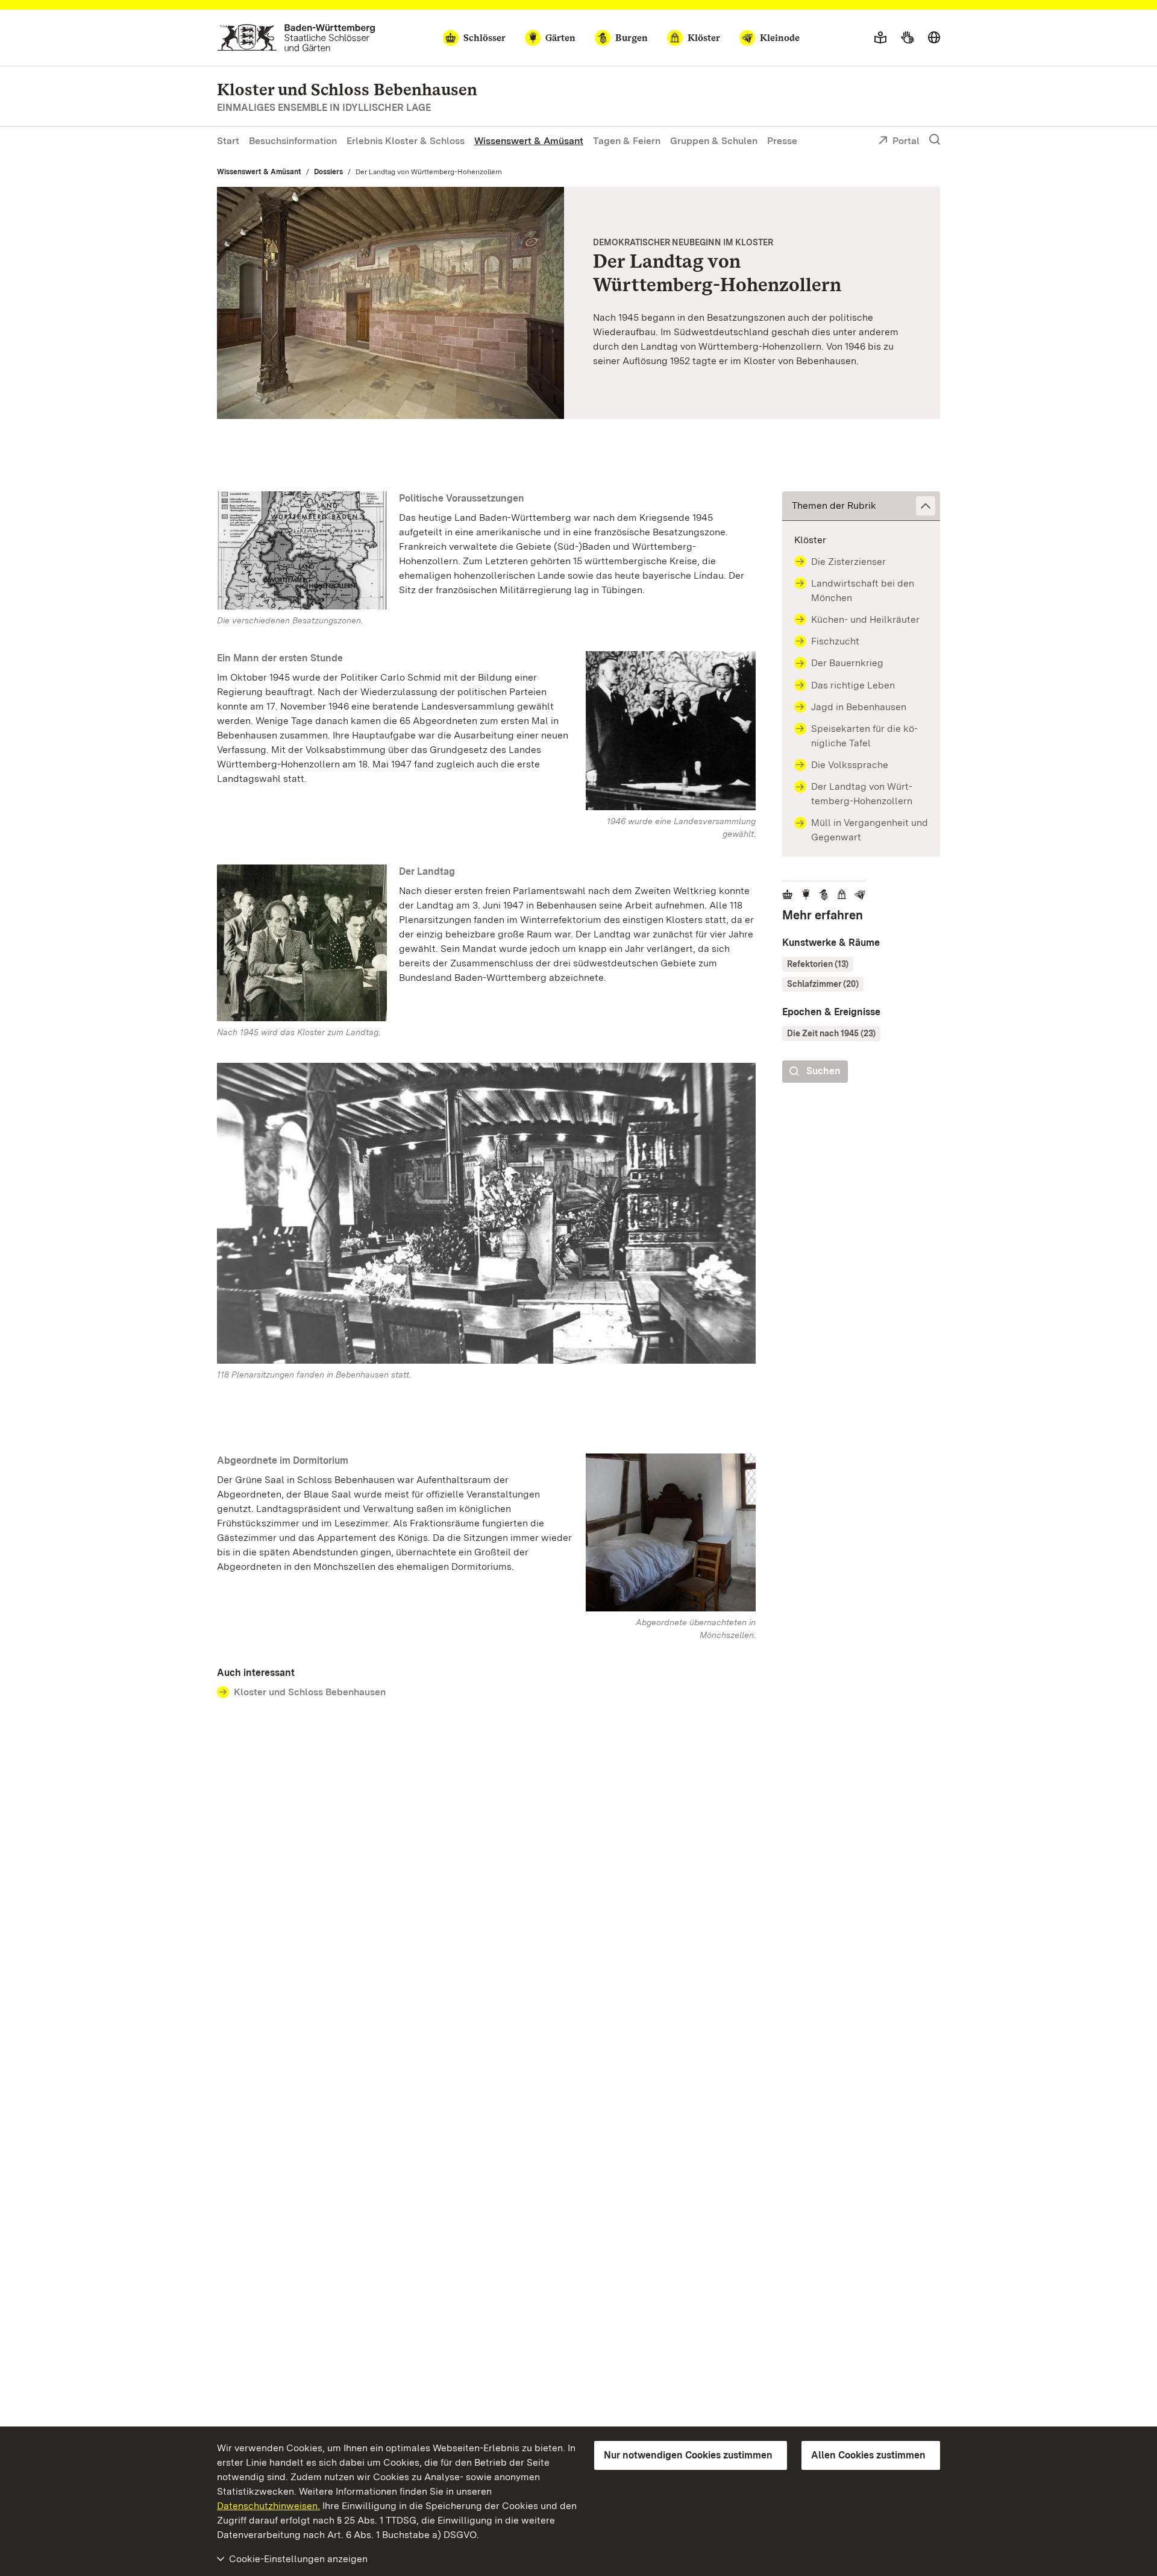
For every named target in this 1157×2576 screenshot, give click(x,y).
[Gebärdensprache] (907, 38)
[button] (861, 506)
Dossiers (328, 172)
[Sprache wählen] (934, 38)
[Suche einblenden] (935, 140)
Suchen (823, 1071)
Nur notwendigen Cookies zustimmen (688, 2455)
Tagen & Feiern (627, 141)
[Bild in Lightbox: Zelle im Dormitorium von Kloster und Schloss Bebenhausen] (671, 1532)
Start (228, 141)
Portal (906, 141)
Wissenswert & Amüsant (529, 141)
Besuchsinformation (293, 141)
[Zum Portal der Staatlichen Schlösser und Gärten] (296, 38)
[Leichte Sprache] (880, 38)
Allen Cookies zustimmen (868, 2455)
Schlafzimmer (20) (823, 984)
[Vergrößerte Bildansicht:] (486, 1216)
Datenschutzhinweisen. (268, 2506)
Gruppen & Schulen (714, 141)
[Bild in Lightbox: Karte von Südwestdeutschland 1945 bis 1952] (302, 551)
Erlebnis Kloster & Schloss (406, 141)
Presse (782, 141)
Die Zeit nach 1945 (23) (831, 1033)
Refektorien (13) (818, 964)
